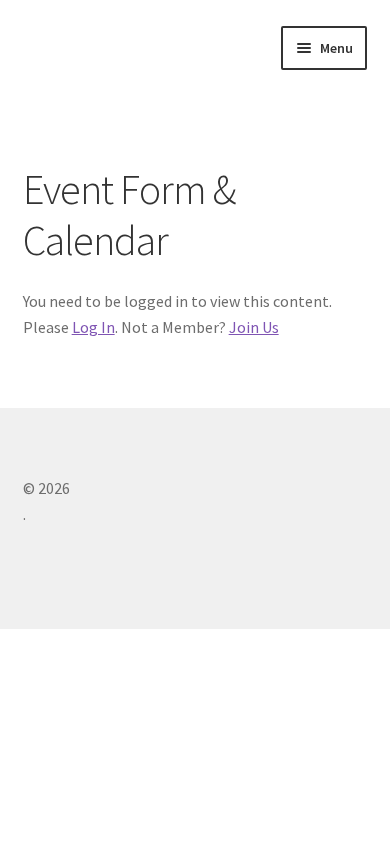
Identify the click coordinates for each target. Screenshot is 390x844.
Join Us (254, 327)
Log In (93, 327)
